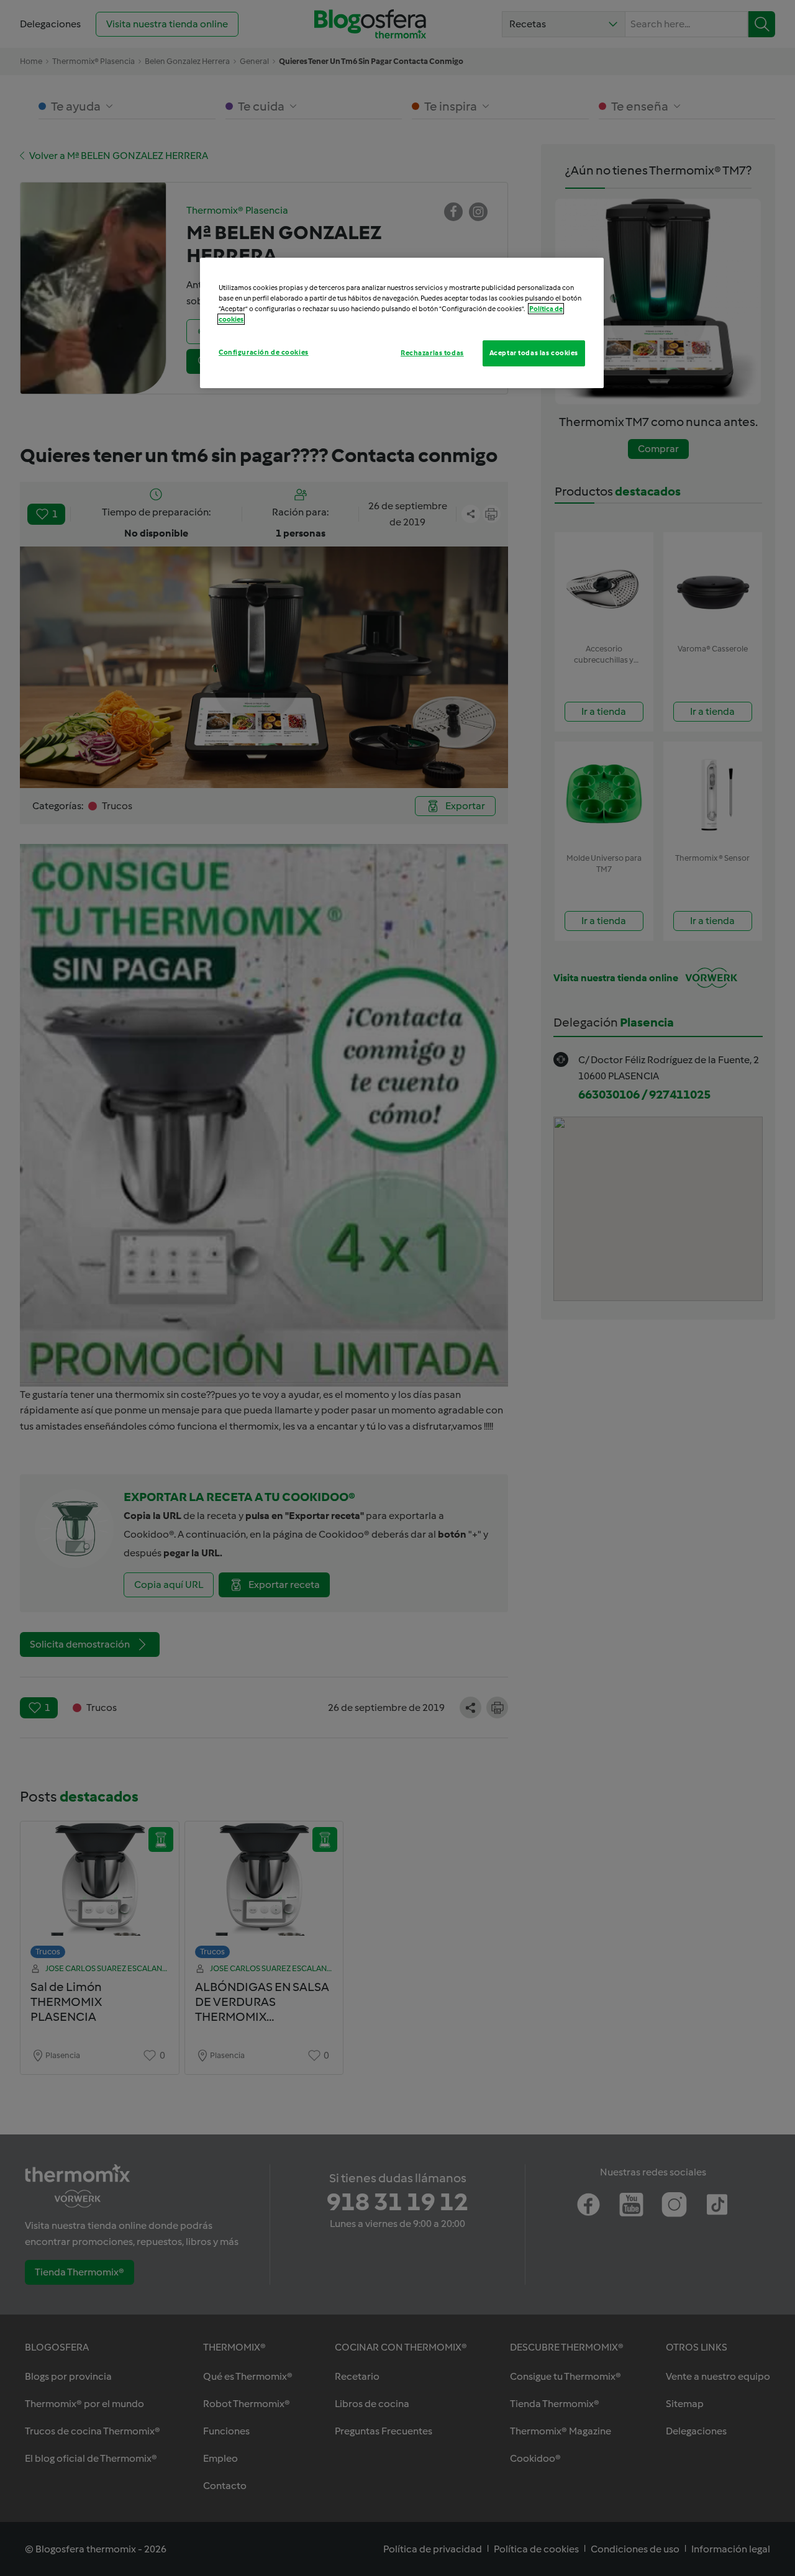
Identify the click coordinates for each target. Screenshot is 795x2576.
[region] (402, 323)
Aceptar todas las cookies (534, 353)
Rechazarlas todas (432, 353)
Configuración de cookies (264, 352)
